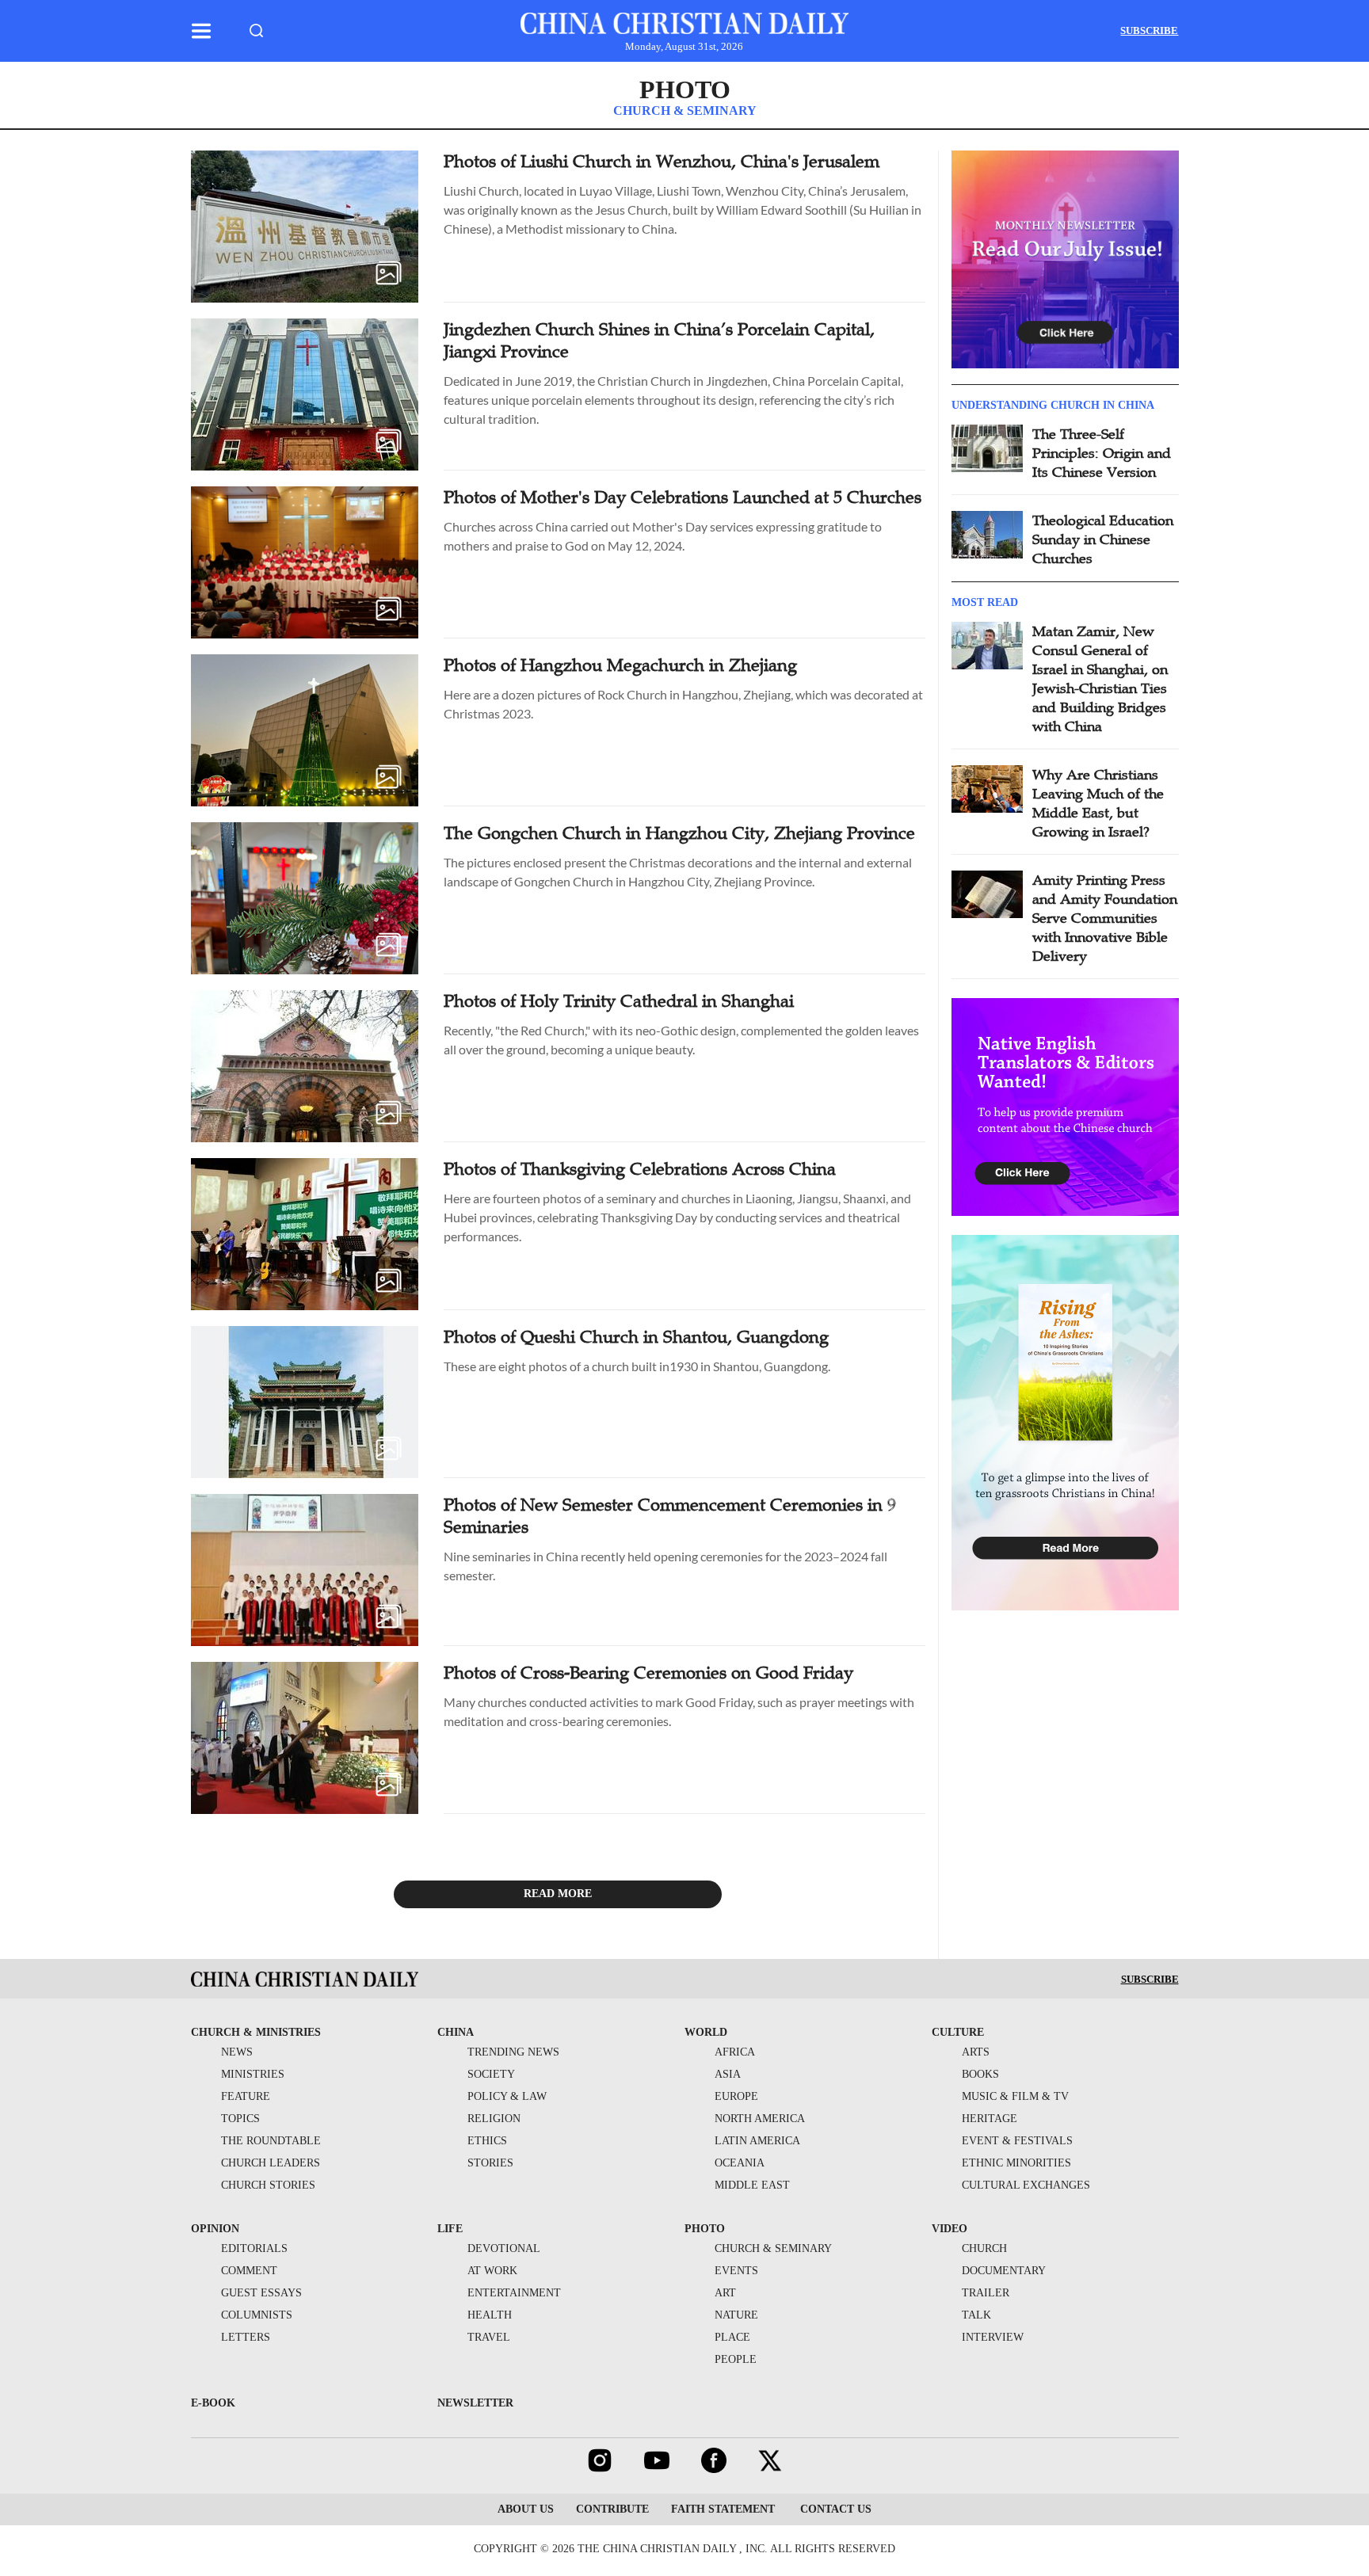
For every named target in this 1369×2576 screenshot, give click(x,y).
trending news (513, 2052)
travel (489, 2337)
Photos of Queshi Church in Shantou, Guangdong (636, 1337)
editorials (254, 2248)
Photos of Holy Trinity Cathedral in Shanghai (619, 1001)
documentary (1004, 2271)
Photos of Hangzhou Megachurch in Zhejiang (620, 665)
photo (705, 2229)
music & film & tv (1015, 2096)
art (725, 2293)
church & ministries (256, 2032)
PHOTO (685, 90)
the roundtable (271, 2141)
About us (526, 2509)
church (984, 2248)
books (980, 2074)
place (732, 2337)
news (237, 2052)
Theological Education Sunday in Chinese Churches (1103, 539)
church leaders (271, 2163)
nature (736, 2315)
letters (246, 2337)
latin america (757, 2141)
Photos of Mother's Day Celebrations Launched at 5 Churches (683, 497)
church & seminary (773, 2248)
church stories (268, 2185)
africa (735, 2052)
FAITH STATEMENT (723, 2509)
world (706, 2032)
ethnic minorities (1016, 2163)
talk (976, 2315)
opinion (215, 2229)
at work (492, 2271)
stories (490, 2163)
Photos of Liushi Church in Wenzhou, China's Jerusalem (662, 161)
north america (760, 2119)
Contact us (834, 2509)
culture (958, 2032)
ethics (487, 2141)
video (950, 2229)
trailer (986, 2293)
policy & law (507, 2096)
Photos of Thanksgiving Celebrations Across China (640, 1169)
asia (728, 2074)
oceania (740, 2163)
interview (993, 2337)
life (450, 2229)
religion (494, 2119)
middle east (752, 2185)
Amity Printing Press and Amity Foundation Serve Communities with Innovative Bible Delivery (1105, 918)
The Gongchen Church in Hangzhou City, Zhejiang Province (679, 833)
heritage (990, 2119)
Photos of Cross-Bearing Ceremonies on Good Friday (648, 1673)
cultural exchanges (1026, 2185)
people (736, 2359)
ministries (253, 2074)
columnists (257, 2315)
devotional (504, 2248)
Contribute (612, 2509)
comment (249, 2271)
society (491, 2074)
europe (736, 2096)
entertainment (514, 2293)
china (456, 2032)
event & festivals (1017, 2141)
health (490, 2315)
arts (976, 2052)
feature (246, 2096)
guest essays (261, 2293)
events (736, 2271)
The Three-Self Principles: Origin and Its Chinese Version (1102, 453)
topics (240, 2119)
